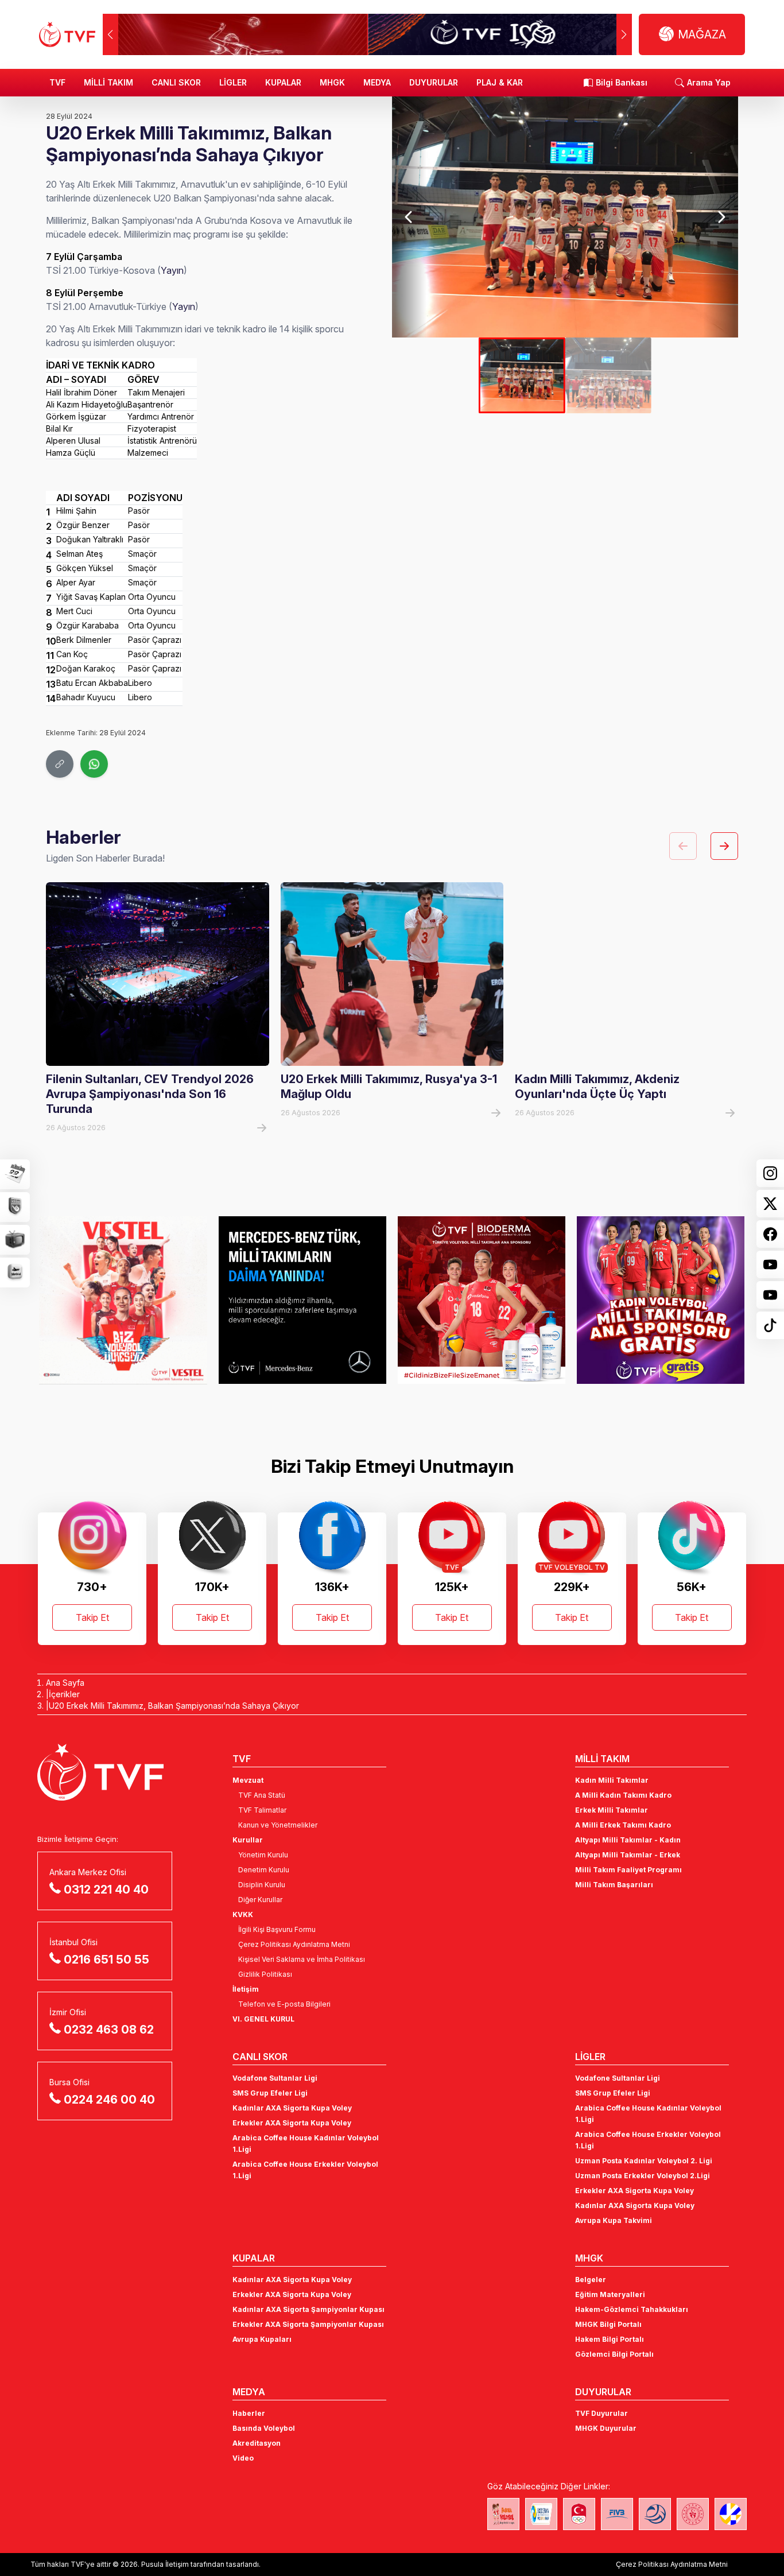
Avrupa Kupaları (262, 2339)
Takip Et (92, 1617)
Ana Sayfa (65, 1683)
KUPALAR (283, 82)
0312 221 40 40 (106, 1890)
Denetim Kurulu (264, 1870)
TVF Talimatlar (262, 1810)
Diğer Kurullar (260, 1900)
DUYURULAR (434, 82)
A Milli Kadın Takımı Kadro (623, 1795)
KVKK (243, 1914)
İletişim (246, 1989)
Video (243, 2458)
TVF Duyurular (601, 2413)
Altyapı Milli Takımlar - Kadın (628, 1840)
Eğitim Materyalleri (610, 2294)
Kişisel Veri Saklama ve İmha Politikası (302, 1959)
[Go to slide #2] (608, 375)
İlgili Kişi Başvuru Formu (277, 1929)
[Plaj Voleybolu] (541, 2514)
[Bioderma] (482, 1300)
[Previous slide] (409, 217)
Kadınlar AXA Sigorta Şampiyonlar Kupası (308, 2309)
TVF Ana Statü (262, 1795)
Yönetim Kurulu (263, 1855)
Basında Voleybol (264, 2428)
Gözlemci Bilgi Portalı (614, 2354)
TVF (57, 82)
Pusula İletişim (165, 2564)
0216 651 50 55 (106, 1960)
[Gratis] (661, 1300)
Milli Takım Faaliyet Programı (628, 1870)
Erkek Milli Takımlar (612, 1810)
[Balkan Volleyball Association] (655, 2514)
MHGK (332, 82)
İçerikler (64, 1694)
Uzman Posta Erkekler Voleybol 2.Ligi (643, 2176)
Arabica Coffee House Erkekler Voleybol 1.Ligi (305, 2170)
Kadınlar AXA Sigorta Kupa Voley (292, 2108)
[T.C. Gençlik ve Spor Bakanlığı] (693, 2514)
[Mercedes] (302, 1300)
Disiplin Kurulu (262, 1885)
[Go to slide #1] (522, 375)
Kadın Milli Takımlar (612, 1780)
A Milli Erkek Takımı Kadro (623, 1825)
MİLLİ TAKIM (108, 82)
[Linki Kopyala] (60, 764)
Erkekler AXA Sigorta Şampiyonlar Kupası (308, 2324)
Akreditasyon (257, 2443)
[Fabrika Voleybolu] (503, 2514)
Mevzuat (248, 1780)
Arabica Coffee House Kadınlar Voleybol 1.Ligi (306, 2144)
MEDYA (377, 82)
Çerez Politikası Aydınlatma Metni (294, 1944)
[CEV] (731, 2514)
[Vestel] (123, 1300)
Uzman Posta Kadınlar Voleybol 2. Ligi (644, 2161)
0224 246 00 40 (109, 2100)
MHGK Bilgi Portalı (608, 2324)
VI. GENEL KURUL (263, 2019)
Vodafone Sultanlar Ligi (275, 2078)
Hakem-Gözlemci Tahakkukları (632, 2309)
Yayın (172, 270)
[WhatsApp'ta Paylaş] (94, 764)
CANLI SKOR (176, 82)
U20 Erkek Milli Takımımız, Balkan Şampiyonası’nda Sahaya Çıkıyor (174, 1706)
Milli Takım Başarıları (614, 1885)
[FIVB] (617, 2514)
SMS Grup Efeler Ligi (270, 2093)
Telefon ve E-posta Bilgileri (284, 2004)
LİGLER (233, 82)
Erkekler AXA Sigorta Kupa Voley (292, 2123)
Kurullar (248, 1840)
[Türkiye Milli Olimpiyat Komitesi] (579, 2514)
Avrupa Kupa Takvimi (614, 2220)
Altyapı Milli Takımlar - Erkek (628, 1855)
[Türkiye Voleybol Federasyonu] (67, 34)
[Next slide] (720, 217)
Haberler (249, 2413)
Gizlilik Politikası (265, 1974)
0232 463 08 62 (109, 2030)
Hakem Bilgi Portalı (610, 2339)
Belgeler (591, 2280)
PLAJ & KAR (500, 82)
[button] (624, 34)
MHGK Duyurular (606, 2428)
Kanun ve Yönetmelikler (278, 1825)
